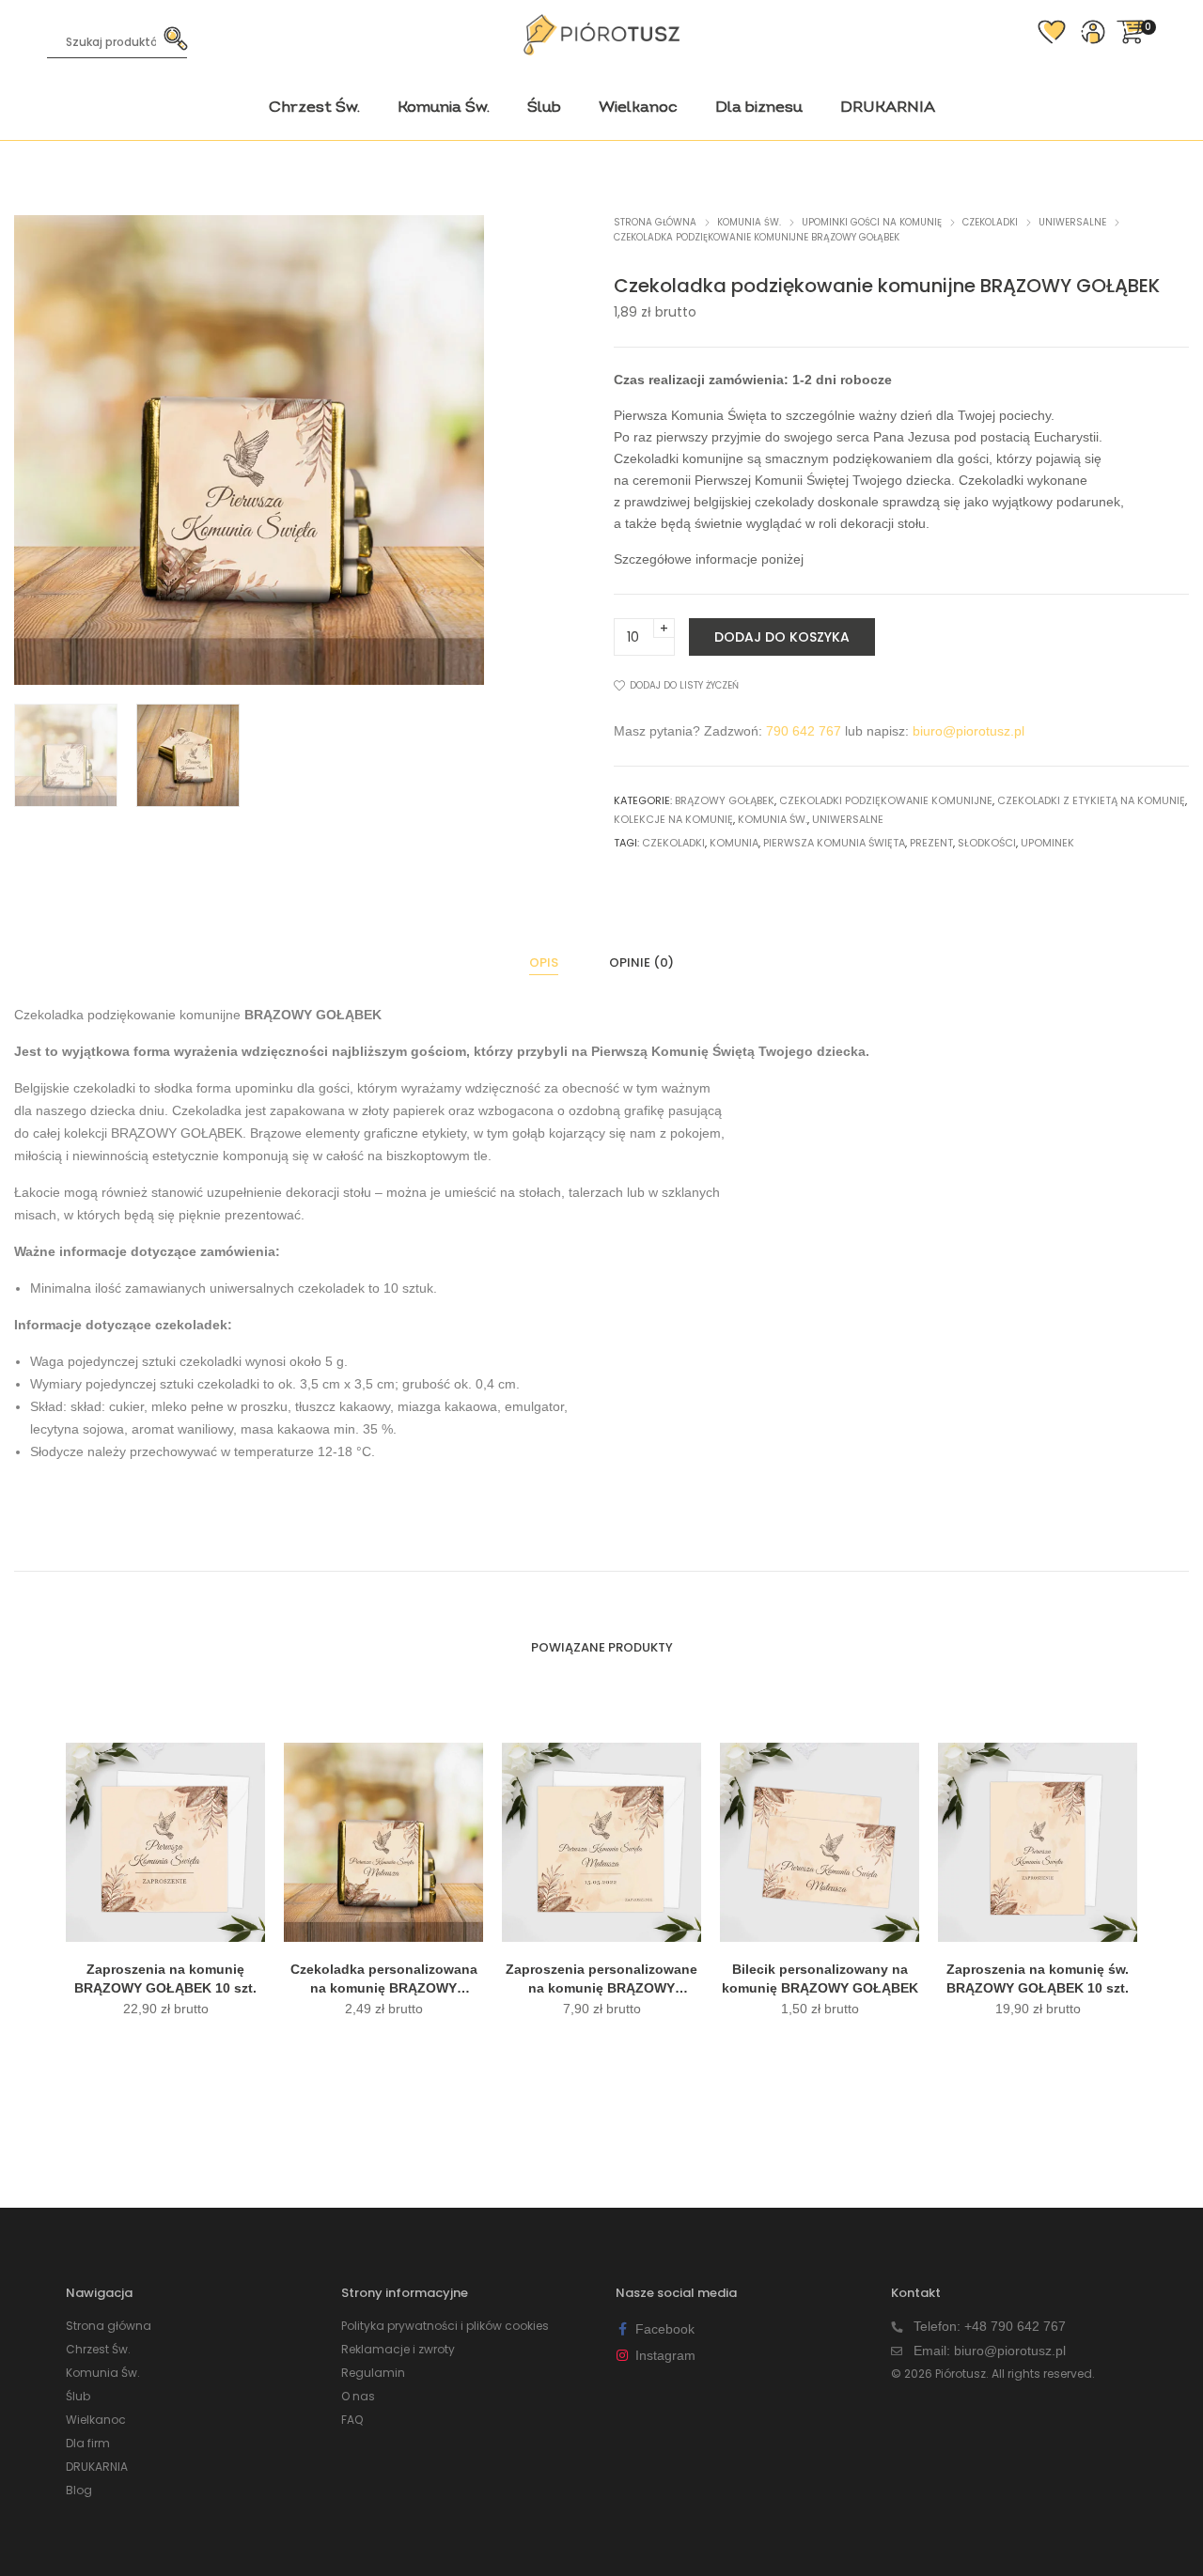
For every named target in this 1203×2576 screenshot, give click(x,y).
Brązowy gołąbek (725, 800)
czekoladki (673, 843)
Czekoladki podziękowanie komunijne (886, 800)
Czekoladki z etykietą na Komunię (1091, 800)
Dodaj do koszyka (782, 637)
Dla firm (88, 2443)
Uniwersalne (1072, 222)
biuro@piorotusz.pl (969, 731)
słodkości (987, 843)
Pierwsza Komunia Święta (834, 843)
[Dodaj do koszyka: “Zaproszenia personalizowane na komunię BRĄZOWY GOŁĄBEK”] (601, 1925)
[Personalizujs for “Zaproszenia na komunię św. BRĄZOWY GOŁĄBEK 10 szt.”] (1038, 1925)
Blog (79, 2490)
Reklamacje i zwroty (398, 2349)
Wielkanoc (96, 2420)
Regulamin (373, 2373)
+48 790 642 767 (1015, 2326)
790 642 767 (804, 731)
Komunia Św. (749, 222)
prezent (931, 843)
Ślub (78, 2396)
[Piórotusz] (601, 48)
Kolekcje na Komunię (673, 819)
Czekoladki (990, 222)
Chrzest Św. (98, 2349)
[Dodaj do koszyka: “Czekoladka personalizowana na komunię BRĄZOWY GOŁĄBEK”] (383, 1925)
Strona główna (655, 222)
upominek (1047, 843)
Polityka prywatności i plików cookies (445, 2326)
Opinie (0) (641, 962)
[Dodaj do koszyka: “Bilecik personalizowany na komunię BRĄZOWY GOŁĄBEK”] (820, 1925)
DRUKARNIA (97, 2467)
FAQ (352, 2420)
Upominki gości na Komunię (872, 222)
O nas (358, 2396)
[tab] (544, 963)
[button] (456, 450)
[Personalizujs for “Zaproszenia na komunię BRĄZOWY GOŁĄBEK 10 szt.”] (165, 1925)
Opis (544, 962)
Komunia (734, 843)
